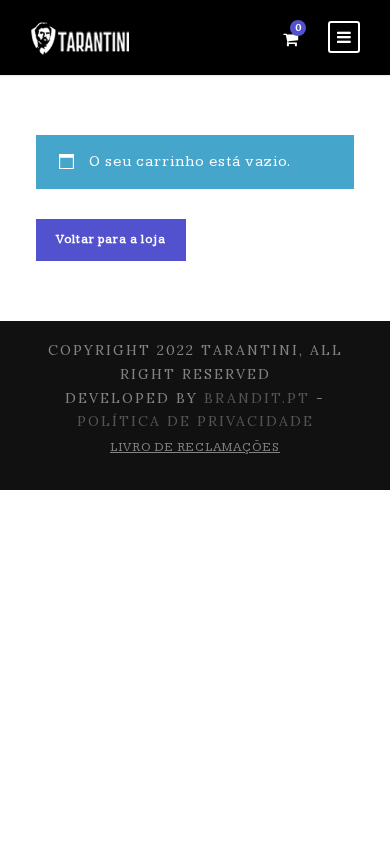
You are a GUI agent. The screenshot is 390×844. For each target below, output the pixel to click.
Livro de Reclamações (195, 447)
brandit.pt (257, 398)
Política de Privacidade (195, 421)
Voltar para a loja (111, 239)
